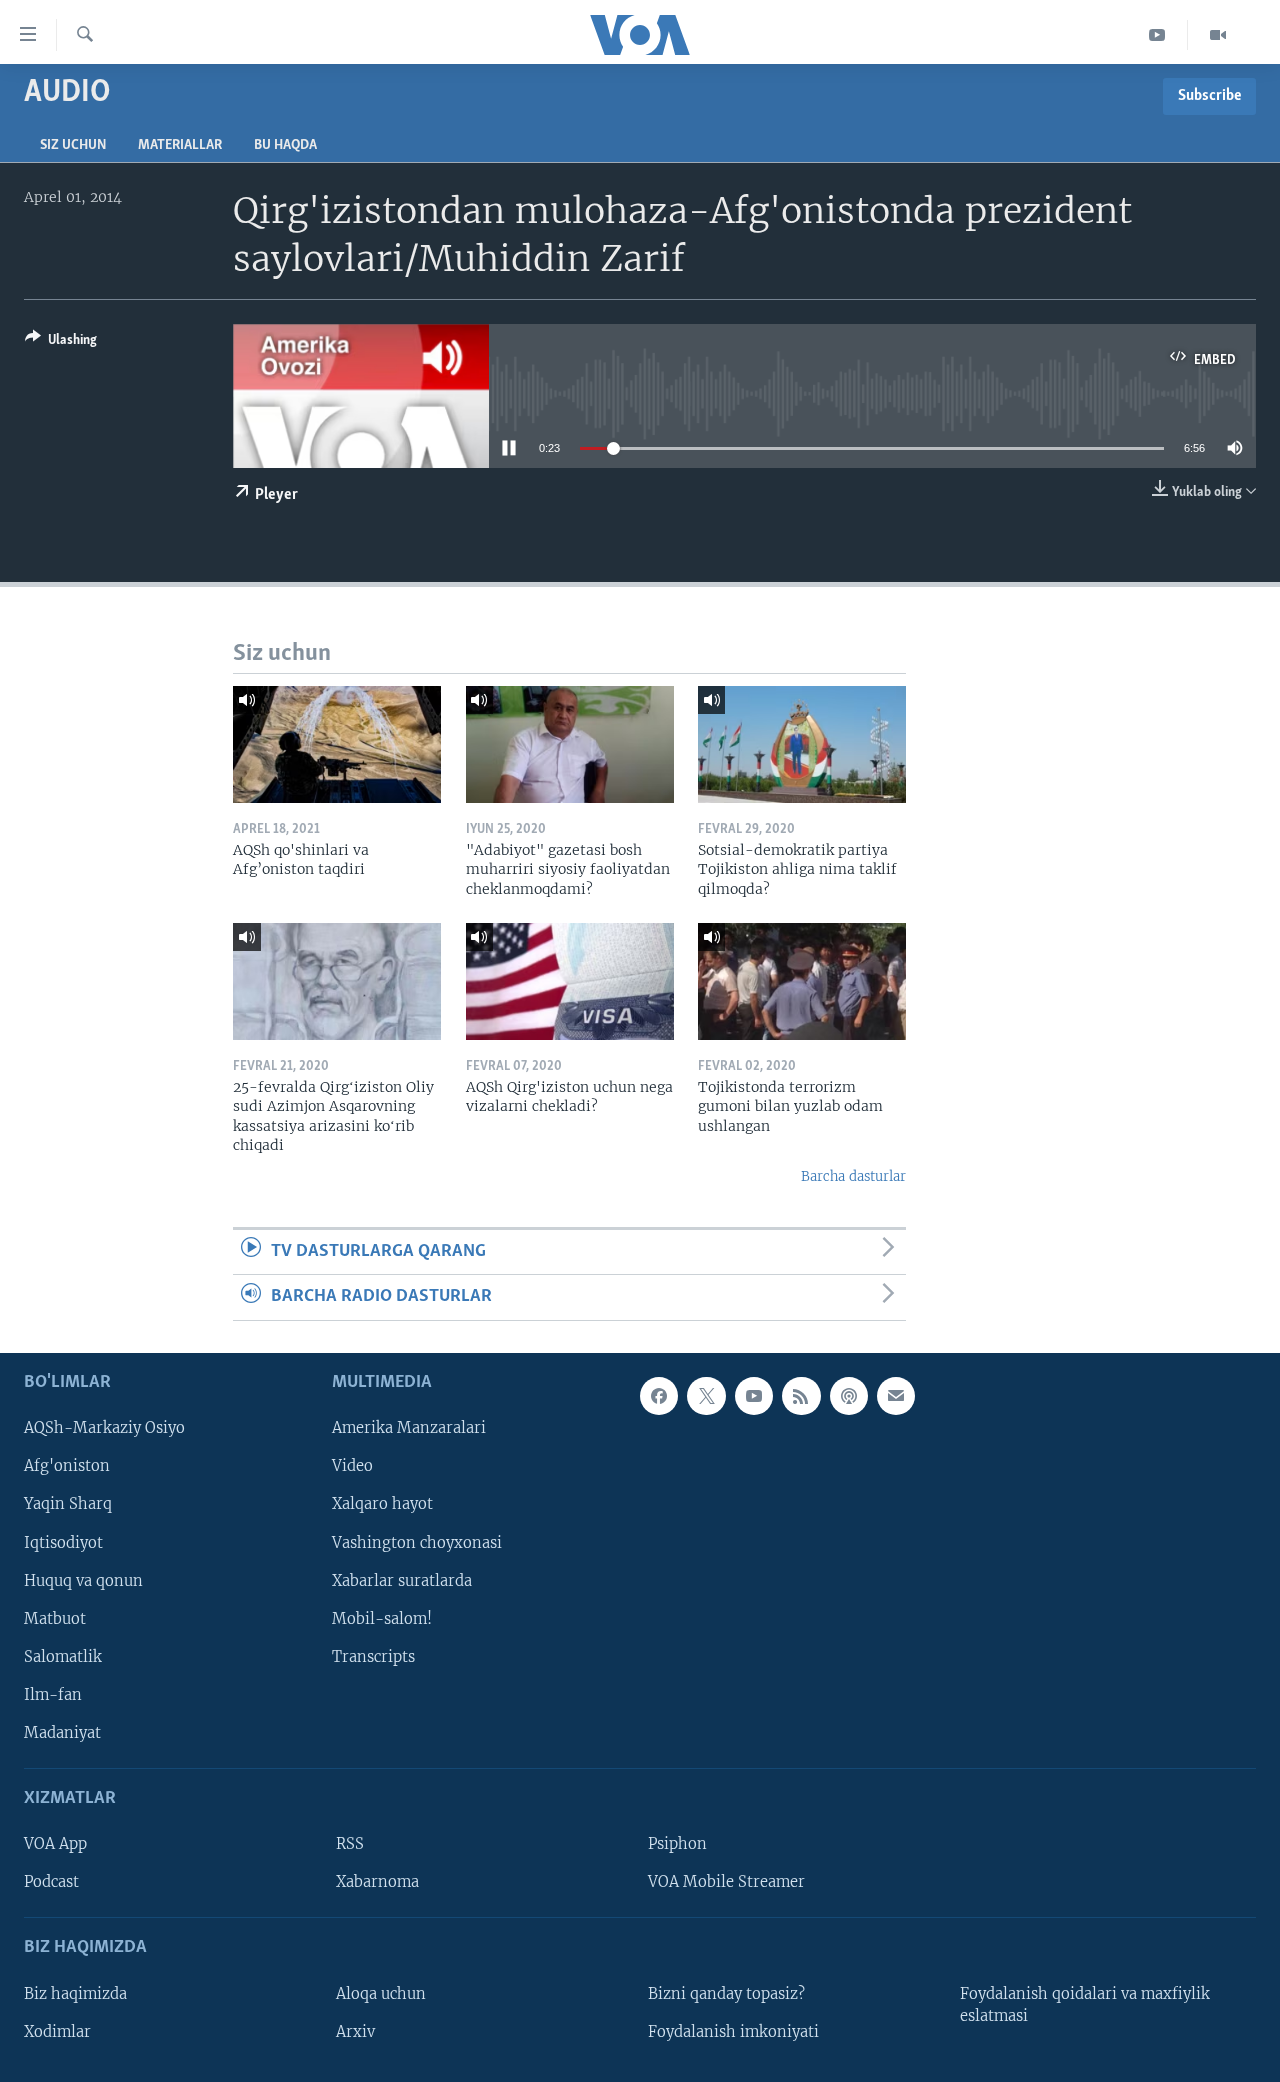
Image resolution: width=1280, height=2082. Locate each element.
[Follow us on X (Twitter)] (706, 1396)
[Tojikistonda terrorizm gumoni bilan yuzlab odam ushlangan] (802, 981)
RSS (350, 1844)
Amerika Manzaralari (409, 1428)
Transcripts (373, 1656)
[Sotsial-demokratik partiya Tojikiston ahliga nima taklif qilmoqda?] (802, 744)
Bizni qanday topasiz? (726, 1993)
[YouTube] (1157, 35)
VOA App (55, 1844)
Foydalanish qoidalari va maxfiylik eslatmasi (1085, 2004)
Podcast (51, 1882)
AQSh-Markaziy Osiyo (104, 1428)
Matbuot (55, 1618)
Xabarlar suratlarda (402, 1580)
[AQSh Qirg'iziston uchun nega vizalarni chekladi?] (570, 981)
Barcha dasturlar (853, 1176)
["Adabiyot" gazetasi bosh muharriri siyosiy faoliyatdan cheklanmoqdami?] (570, 744)
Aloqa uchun (381, 1993)
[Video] (1218, 35)
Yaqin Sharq (68, 1504)
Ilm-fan (53, 1694)
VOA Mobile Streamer (726, 1882)
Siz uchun (73, 145)
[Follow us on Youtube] (754, 1396)
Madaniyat (62, 1732)
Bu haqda (285, 145)
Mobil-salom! (382, 1618)
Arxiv (355, 2031)
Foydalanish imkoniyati (733, 2031)
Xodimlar (57, 2031)
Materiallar (180, 145)
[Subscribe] (896, 1396)
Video (352, 1466)
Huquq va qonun (83, 1580)
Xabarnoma (377, 1882)
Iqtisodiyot (63, 1542)
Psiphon (677, 1844)
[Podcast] (849, 1396)
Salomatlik (63, 1656)
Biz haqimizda (75, 1993)
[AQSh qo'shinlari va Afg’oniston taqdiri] (337, 744)
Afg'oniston (67, 1466)
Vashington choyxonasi (417, 1542)
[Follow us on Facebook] (659, 1396)
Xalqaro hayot (382, 1504)
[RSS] (801, 1396)
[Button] (61, 343)
